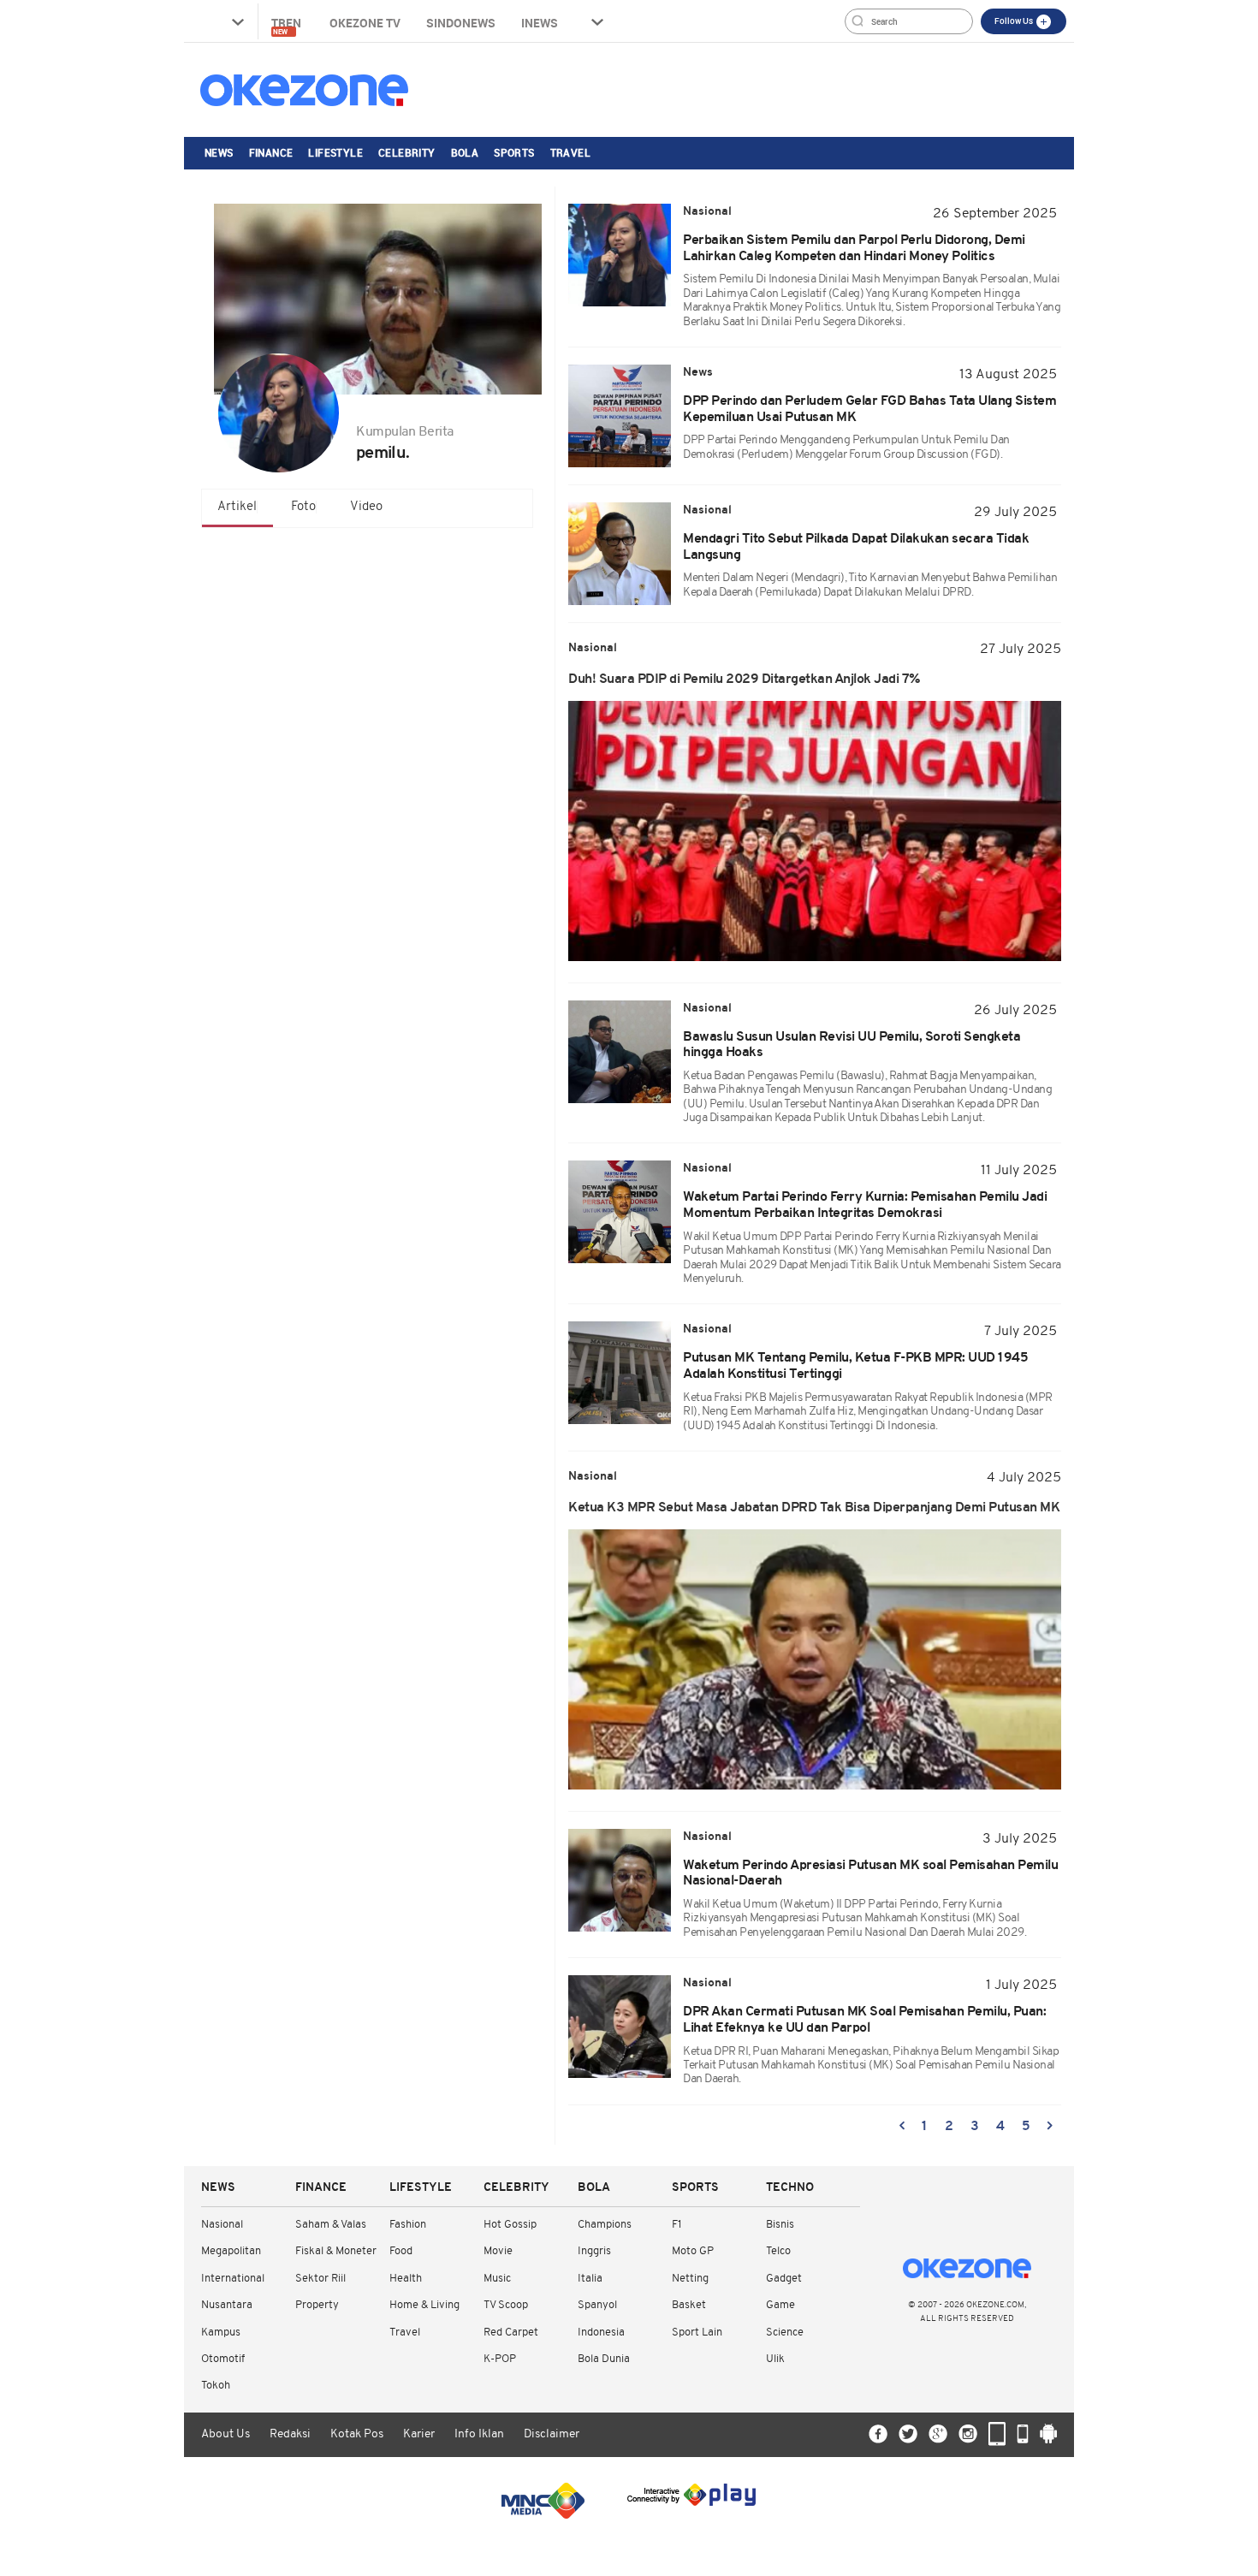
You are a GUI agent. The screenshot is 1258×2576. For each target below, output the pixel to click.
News (219, 152)
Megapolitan (231, 2251)
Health (406, 2279)
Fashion (408, 2225)
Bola (465, 152)
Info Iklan (479, 2434)
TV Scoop (506, 2305)
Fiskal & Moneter (336, 2251)
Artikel (237, 507)
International (233, 2279)
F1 (676, 2225)
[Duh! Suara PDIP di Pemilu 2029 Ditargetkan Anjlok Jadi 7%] (815, 831)
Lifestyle (335, 152)
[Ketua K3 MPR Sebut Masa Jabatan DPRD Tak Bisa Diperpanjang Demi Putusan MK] (815, 1659)
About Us (225, 2434)
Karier (419, 2434)
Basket (689, 2305)
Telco (778, 2251)
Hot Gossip (510, 2225)
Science (785, 2333)
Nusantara (227, 2305)
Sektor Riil (320, 2279)
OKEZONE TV (365, 23)
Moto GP (693, 2251)
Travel (570, 152)
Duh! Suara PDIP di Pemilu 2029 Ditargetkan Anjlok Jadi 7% (745, 680)
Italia (590, 2279)
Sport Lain (697, 2333)
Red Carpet (511, 2333)
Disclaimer (552, 2434)
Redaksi (290, 2434)
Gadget (784, 2279)
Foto (303, 507)
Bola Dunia (604, 2359)
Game (780, 2305)
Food (401, 2251)
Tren (288, 25)
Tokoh (216, 2386)
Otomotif (223, 2359)
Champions (605, 2225)
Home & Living (424, 2305)
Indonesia (601, 2333)
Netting (690, 2279)
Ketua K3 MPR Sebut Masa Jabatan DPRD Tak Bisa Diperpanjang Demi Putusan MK (814, 1508)
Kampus (221, 2333)
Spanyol (597, 2305)
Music (497, 2279)
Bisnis (780, 2225)
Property (317, 2305)
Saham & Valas (331, 2225)
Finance (271, 152)
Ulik (775, 2359)
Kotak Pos (357, 2434)
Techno (790, 2188)
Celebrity (407, 152)
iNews (540, 23)
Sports (514, 152)
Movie (498, 2251)
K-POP (500, 2359)
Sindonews (461, 23)
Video (366, 507)
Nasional (222, 2225)
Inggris (594, 2251)
